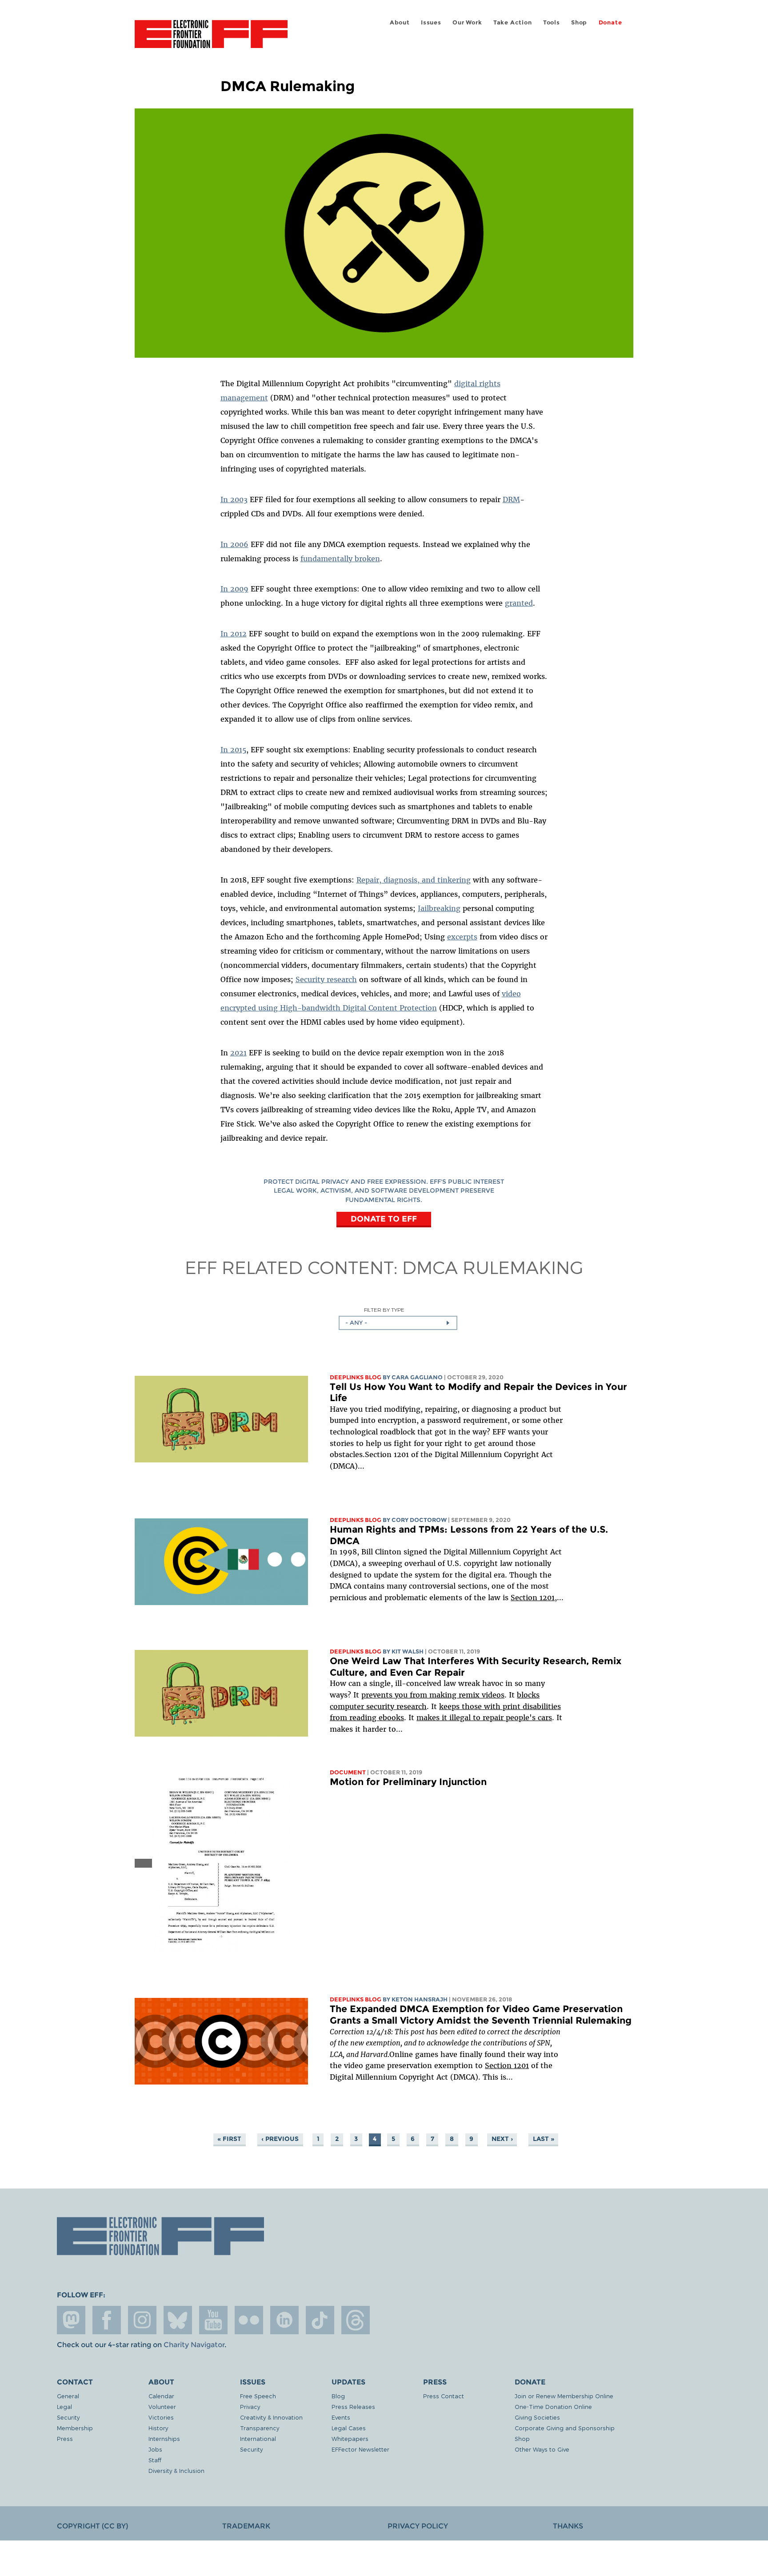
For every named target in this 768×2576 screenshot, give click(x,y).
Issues (431, 22)
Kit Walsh (408, 1651)
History (158, 2428)
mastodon (71, 2320)
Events (341, 2417)
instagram (142, 2320)
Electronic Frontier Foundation (211, 39)
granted (519, 603)
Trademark (246, 2526)
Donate (610, 22)
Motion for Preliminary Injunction (408, 1782)
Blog (338, 2396)
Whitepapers (350, 2438)
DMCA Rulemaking (493, 1267)
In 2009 (234, 589)
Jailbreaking (439, 908)
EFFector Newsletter (360, 2449)
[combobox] (398, 1323)
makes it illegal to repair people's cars (484, 1717)
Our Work (467, 22)
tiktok (320, 2320)
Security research (326, 979)
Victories (161, 2417)
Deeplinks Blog (356, 1377)
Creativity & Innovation (271, 2417)
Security (68, 2417)
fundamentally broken (340, 559)
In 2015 (233, 750)
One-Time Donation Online (553, 2406)
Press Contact (444, 2396)
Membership (75, 2428)
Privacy (250, 2406)
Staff (155, 2460)
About (400, 22)
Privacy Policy (418, 2526)
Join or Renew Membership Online (564, 2396)
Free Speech (258, 2396)
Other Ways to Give (542, 2449)
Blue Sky (178, 2320)
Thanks (568, 2526)
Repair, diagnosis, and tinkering (414, 880)
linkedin (284, 2320)
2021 (238, 1053)
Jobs (155, 2449)
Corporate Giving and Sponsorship (565, 2428)
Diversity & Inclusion (176, 2470)
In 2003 (234, 499)
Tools (552, 22)
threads (356, 2320)
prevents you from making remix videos (433, 1695)
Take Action (513, 22)
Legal (64, 2406)
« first (229, 2139)
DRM (511, 499)
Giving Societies (537, 2417)
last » (544, 2139)
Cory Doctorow (419, 1520)
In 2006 (234, 544)
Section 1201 (533, 1598)
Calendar (161, 2396)
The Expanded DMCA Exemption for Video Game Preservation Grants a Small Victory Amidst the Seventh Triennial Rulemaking (481, 2015)
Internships (164, 2438)
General (68, 2396)
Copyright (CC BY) (92, 2526)
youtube (213, 2320)
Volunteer (162, 2406)
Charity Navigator (194, 2345)
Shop (579, 22)
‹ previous (280, 2139)
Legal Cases (349, 2428)
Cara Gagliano (417, 1377)
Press (65, 2438)
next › (502, 2139)
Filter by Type (384, 1310)
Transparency (260, 2428)
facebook (107, 2320)
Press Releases (353, 2406)
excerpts (462, 937)
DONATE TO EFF (384, 1219)
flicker (249, 2320)
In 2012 (234, 634)
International (258, 2438)
